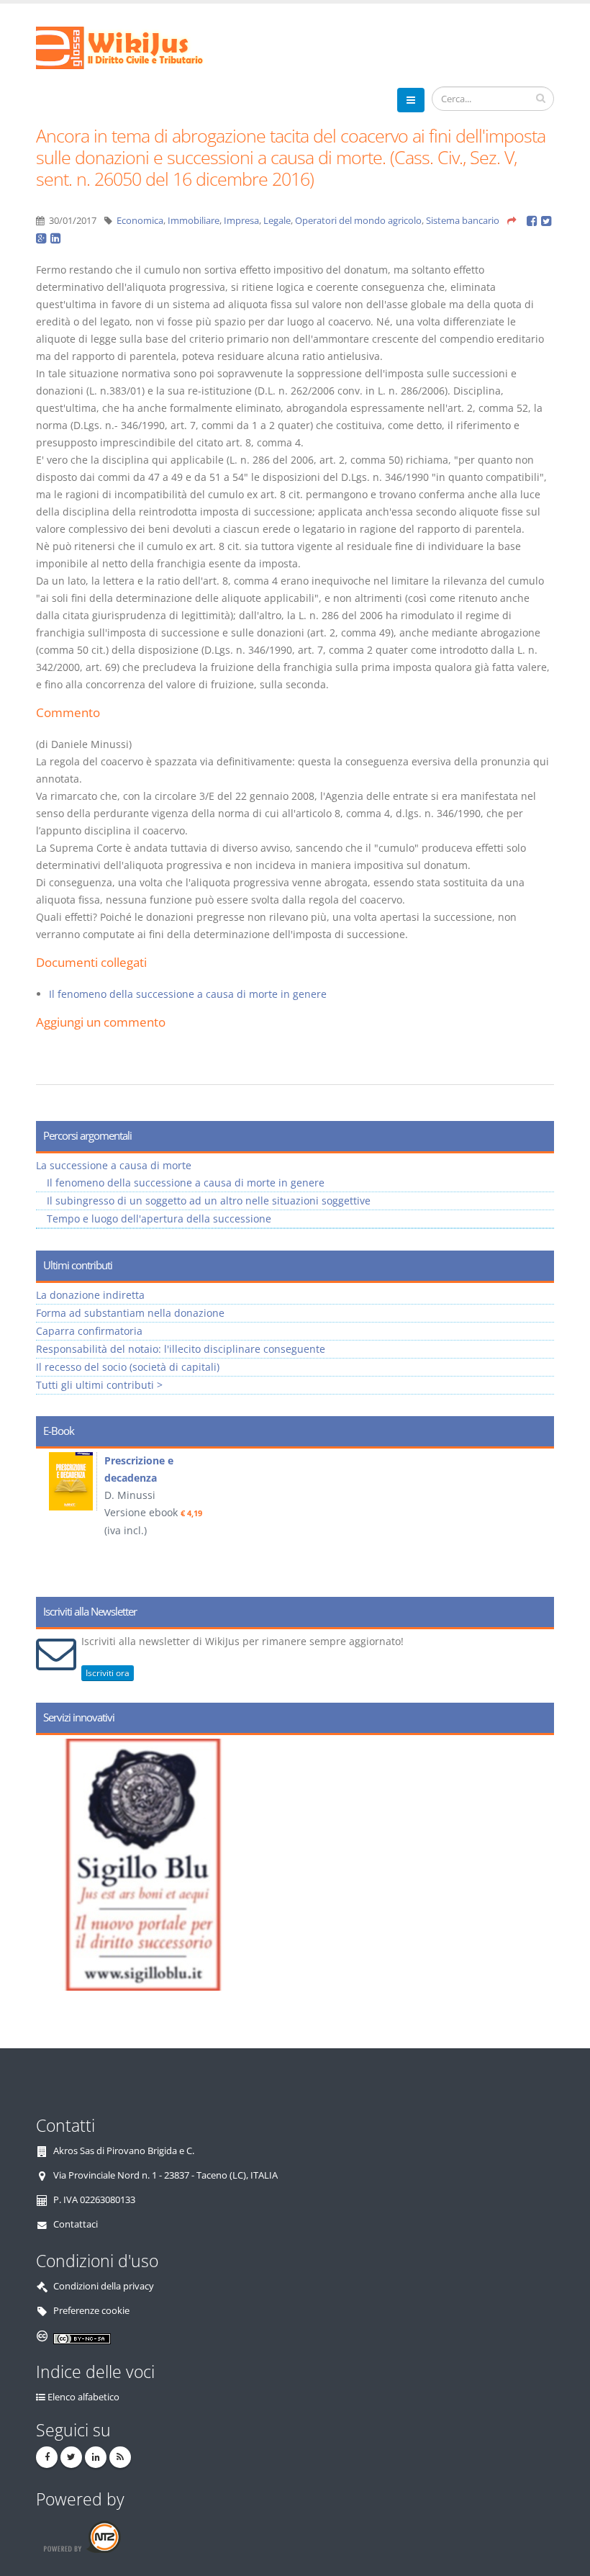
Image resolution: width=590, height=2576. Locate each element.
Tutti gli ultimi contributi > (99, 1385)
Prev (52, 1518)
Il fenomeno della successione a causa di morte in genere (188, 994)
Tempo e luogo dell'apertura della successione (159, 1219)
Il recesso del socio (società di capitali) (128, 1367)
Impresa (241, 221)
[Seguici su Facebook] (47, 2457)
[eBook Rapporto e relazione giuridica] (73, 1481)
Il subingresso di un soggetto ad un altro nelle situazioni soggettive (209, 1201)
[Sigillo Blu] (308, 1865)
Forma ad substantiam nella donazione (130, 1313)
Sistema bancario (463, 221)
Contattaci (76, 2224)
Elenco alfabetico (83, 2397)
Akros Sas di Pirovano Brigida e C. (124, 2151)
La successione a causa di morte (114, 1165)
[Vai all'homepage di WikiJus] (131, 46)
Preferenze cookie (91, 2311)
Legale (277, 221)
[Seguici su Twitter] (71, 2457)
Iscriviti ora (108, 1673)
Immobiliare (194, 221)
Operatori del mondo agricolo (358, 221)
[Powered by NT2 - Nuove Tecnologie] (82, 2537)
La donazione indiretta (90, 1295)
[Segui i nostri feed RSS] (120, 2457)
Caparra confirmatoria (89, 1331)
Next (538, 1518)
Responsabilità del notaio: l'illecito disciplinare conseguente (181, 1349)
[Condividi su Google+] (43, 238)
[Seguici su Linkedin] (96, 2457)
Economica (140, 221)
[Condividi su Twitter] (547, 221)
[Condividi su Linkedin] (56, 238)
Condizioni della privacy (104, 2286)
